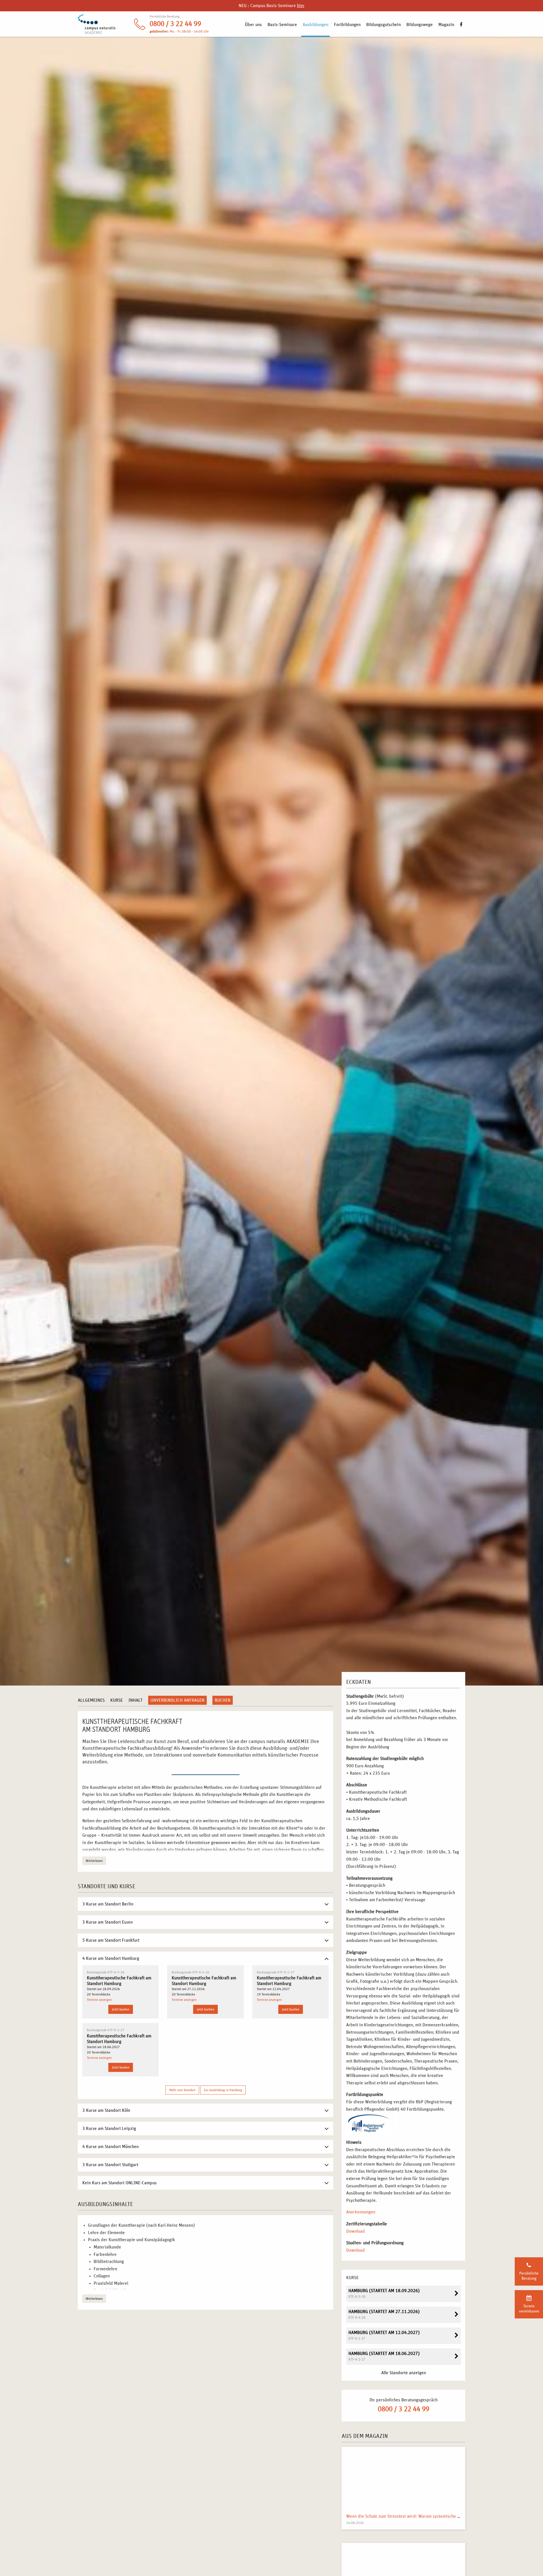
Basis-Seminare (282, 25)
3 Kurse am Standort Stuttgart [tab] (110, 2165)
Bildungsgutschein (383, 25)
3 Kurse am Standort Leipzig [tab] (109, 2129)
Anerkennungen (361, 2212)
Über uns (253, 25)
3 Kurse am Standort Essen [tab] (107, 1922)
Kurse (117, 1700)
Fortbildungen (347, 25)
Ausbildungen (315, 25)
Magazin (446, 25)
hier (301, 6)
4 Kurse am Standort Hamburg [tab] (111, 1958)
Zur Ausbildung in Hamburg (223, 2090)
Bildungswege (420, 25)
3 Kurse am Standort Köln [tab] (106, 2110)
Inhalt (135, 1700)
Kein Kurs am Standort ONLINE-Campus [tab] (119, 2183)
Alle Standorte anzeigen (404, 2373)
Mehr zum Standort (182, 2090)
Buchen (223, 1700)
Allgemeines (91, 1700)
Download (355, 2231)
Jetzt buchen (121, 2009)
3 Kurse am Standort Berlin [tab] (108, 1904)
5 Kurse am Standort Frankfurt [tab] (111, 1940)
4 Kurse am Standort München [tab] (110, 2147)
